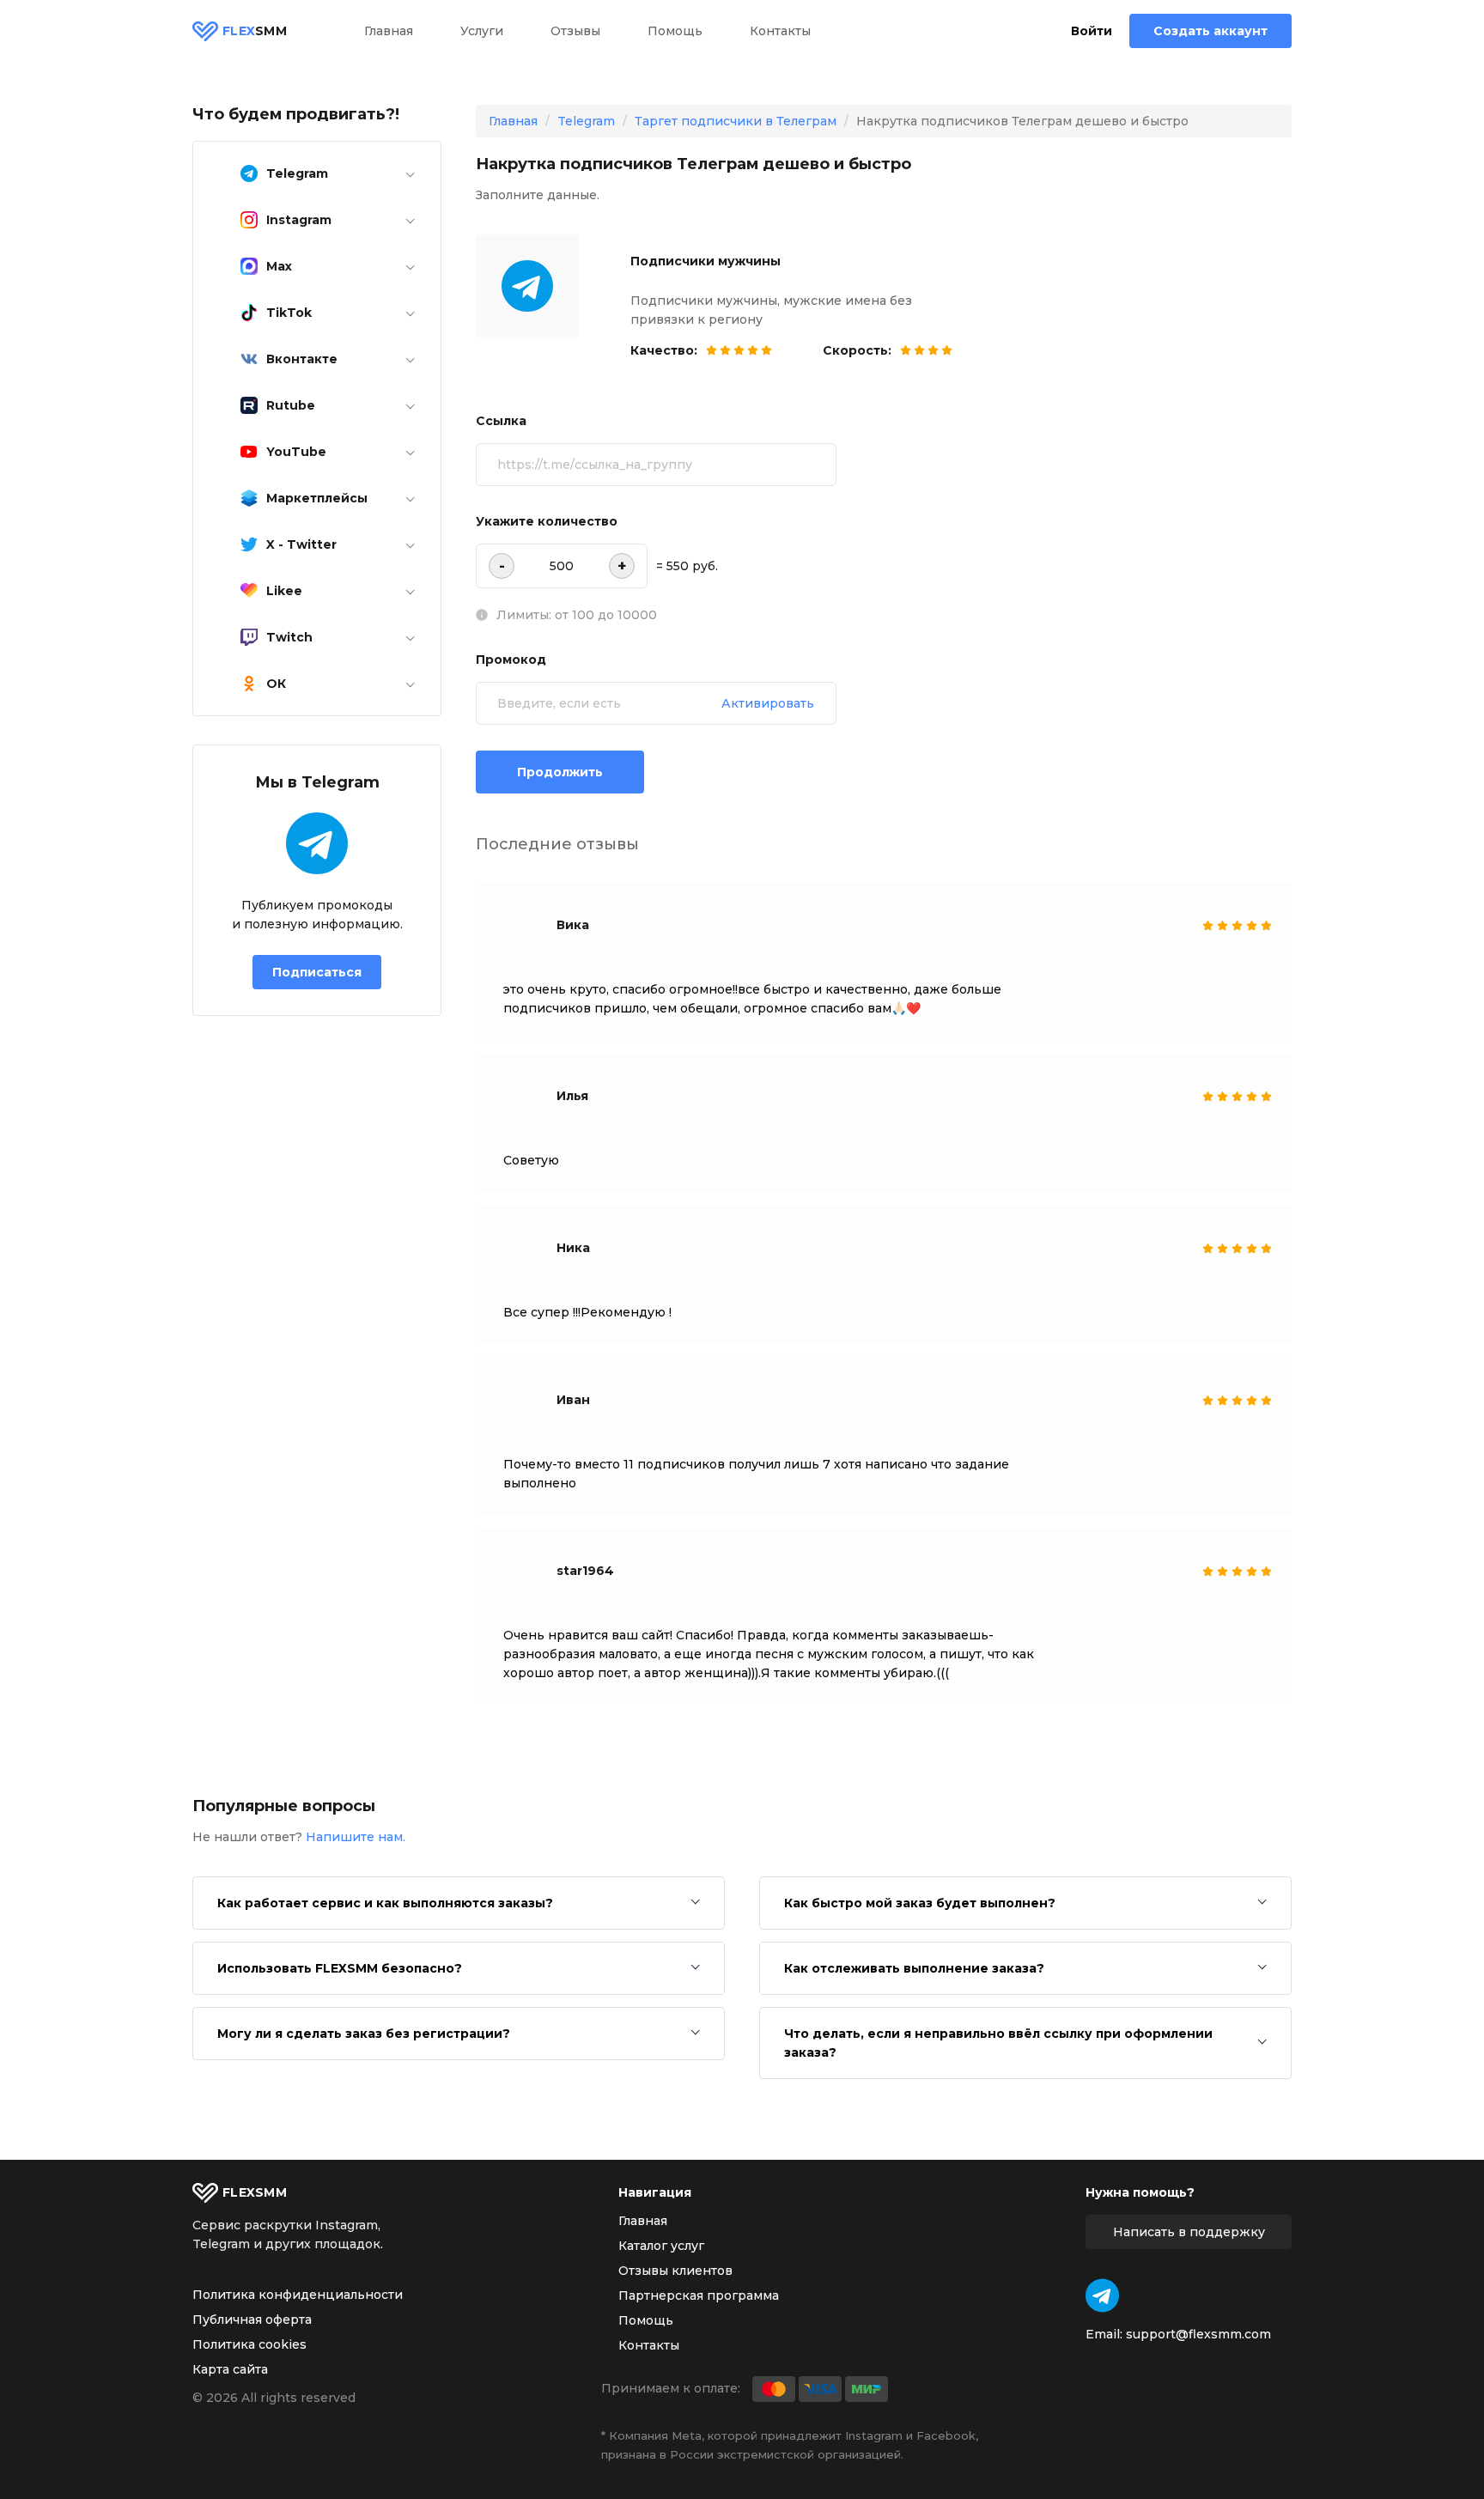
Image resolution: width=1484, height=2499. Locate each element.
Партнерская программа (699, 2295)
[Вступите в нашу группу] (1102, 2295)
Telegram (586, 121)
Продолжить (560, 772)
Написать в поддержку (1189, 2232)
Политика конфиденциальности (298, 2295)
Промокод (511, 660)
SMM (255, 31)
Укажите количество (547, 521)
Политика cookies (249, 2344)
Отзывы (575, 31)
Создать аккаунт (1210, 31)
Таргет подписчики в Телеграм (736, 121)
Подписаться (317, 972)
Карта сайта (230, 2369)
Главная (389, 31)
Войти (1092, 31)
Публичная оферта (252, 2320)
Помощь (675, 31)
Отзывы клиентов (675, 2271)
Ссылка (501, 421)
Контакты (780, 31)
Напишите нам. (356, 1837)
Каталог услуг (661, 2246)
